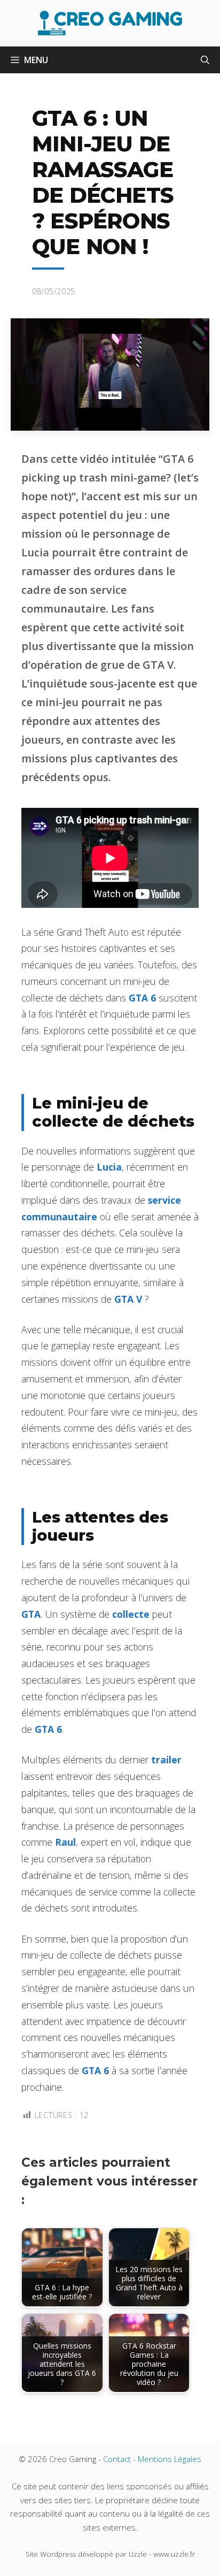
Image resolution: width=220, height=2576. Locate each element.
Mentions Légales (170, 2459)
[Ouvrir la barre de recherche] (205, 60)
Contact (117, 2459)
